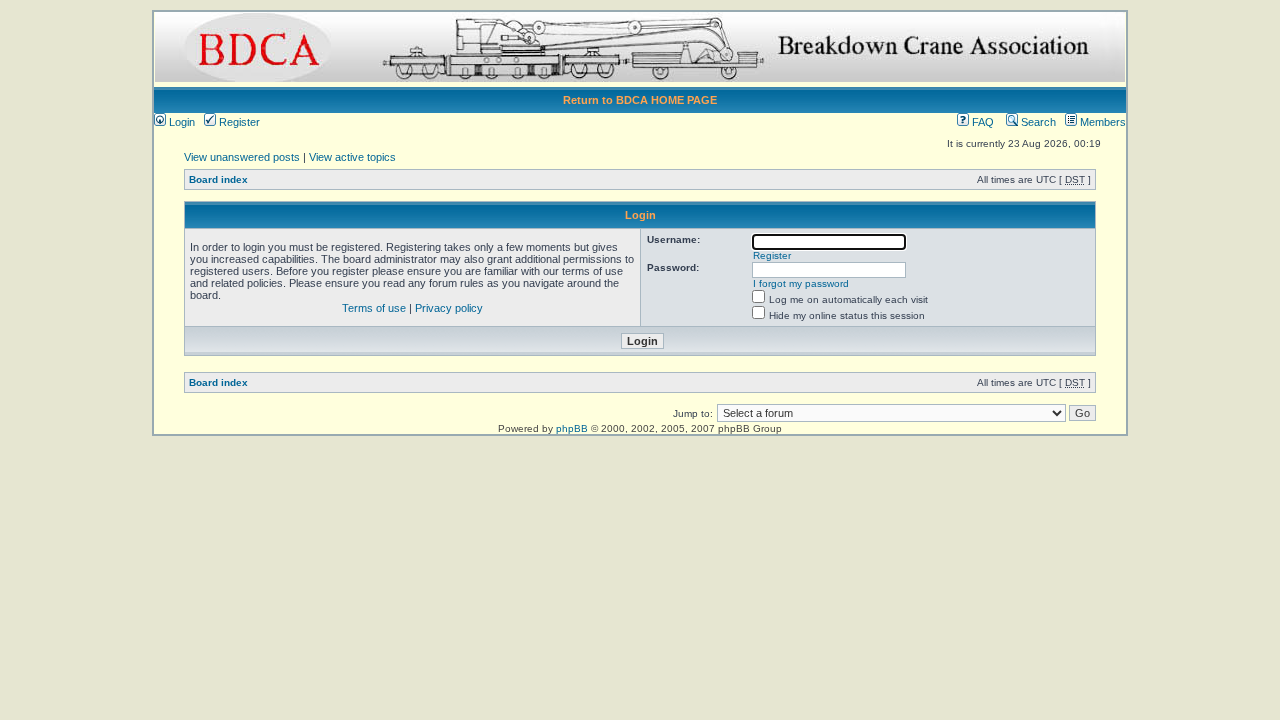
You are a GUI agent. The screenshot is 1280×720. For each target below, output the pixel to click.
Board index (218, 179)
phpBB (572, 428)
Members (1101, 122)
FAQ (981, 122)
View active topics (352, 157)
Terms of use (374, 308)
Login (180, 122)
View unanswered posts (242, 157)
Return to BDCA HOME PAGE (640, 100)
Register (238, 122)
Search (1037, 122)
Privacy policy (449, 308)
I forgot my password (801, 283)
